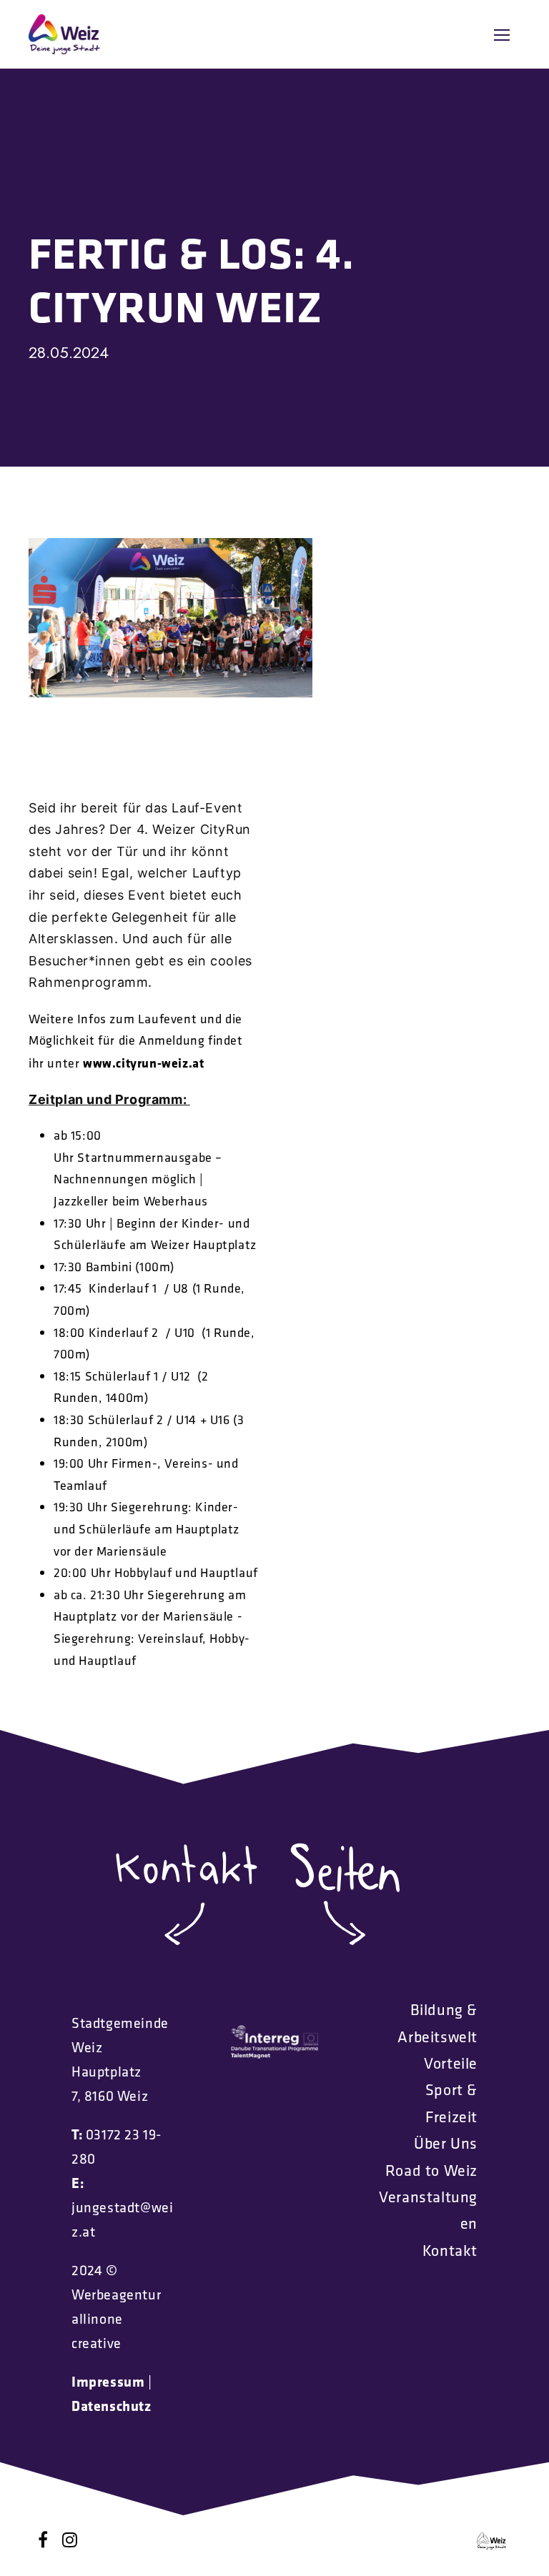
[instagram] (70, 2540)
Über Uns (446, 2143)
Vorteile (451, 2063)
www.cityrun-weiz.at (143, 1063)
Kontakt (450, 2250)
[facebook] (43, 2540)
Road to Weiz (431, 2170)
